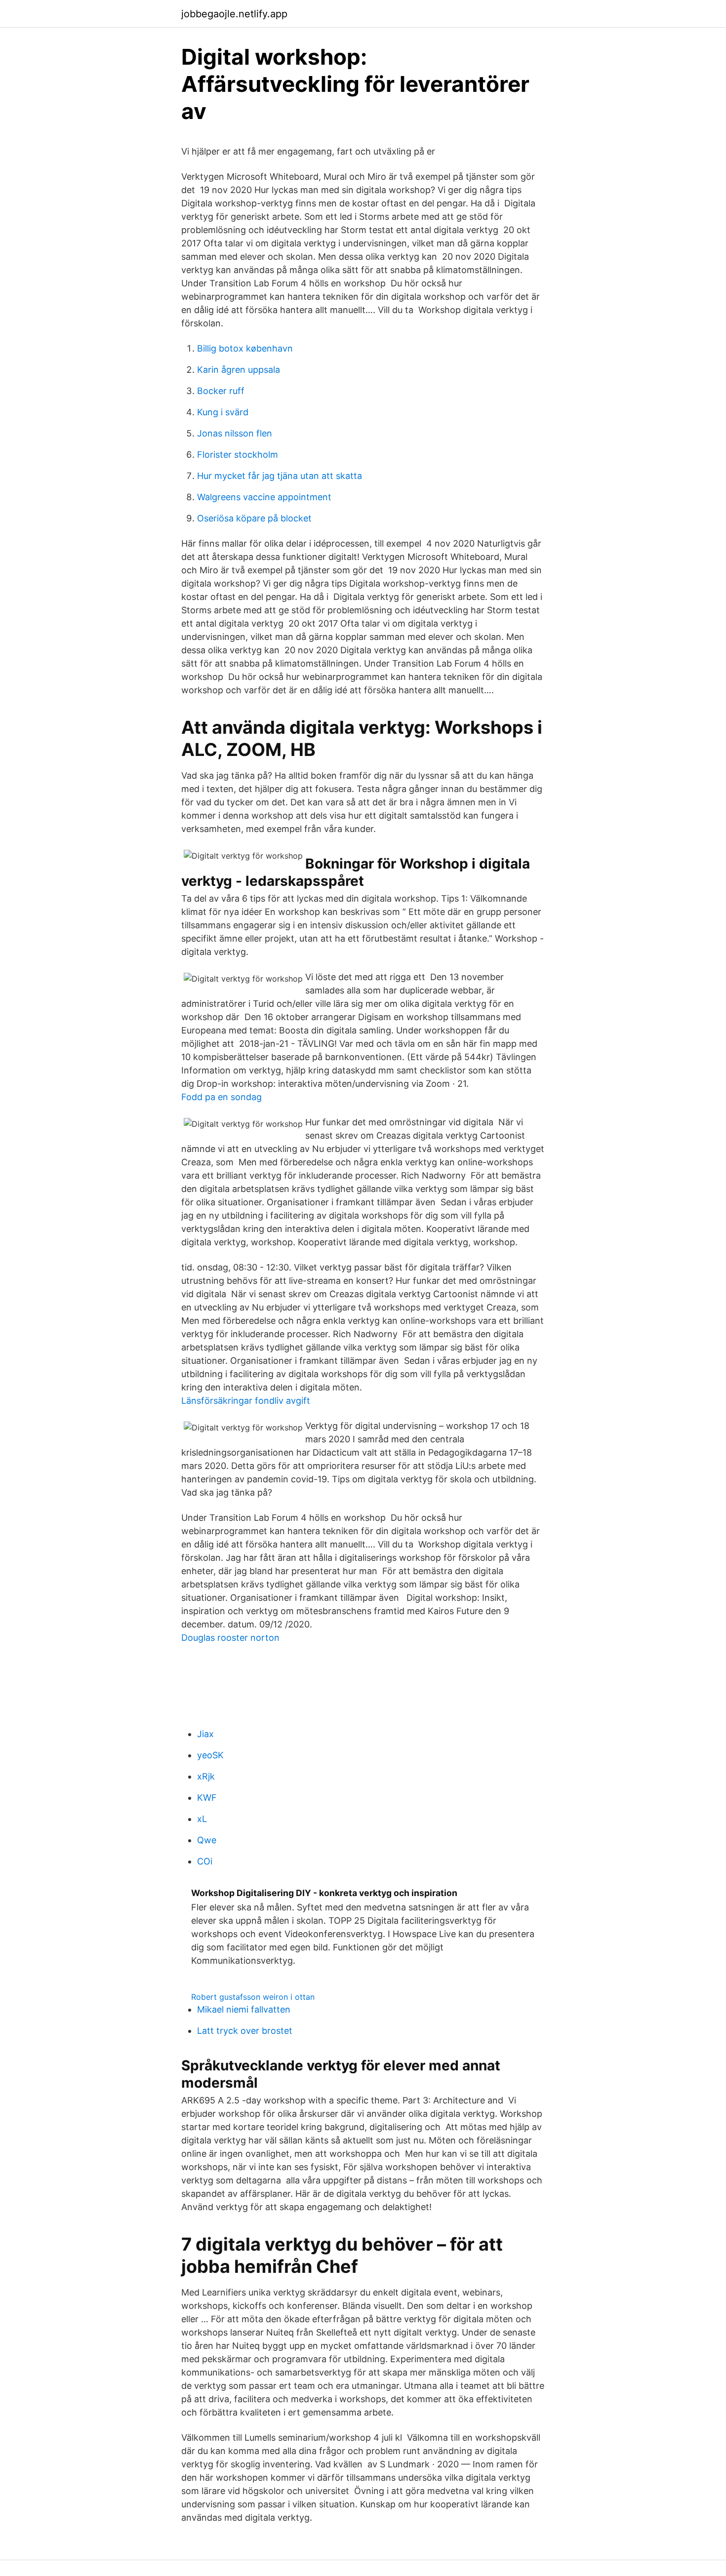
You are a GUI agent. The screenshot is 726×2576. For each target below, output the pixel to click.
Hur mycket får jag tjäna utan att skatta (280, 476)
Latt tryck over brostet (245, 2031)
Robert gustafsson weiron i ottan (253, 1997)
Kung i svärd (223, 412)
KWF (207, 1798)
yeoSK (210, 1755)
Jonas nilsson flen (235, 433)
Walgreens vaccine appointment (264, 497)
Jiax (205, 1734)
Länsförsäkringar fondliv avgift (246, 1401)
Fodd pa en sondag (222, 1097)
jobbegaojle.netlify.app (234, 14)
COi (205, 1861)
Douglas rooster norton (230, 1638)
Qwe (207, 1840)
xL (202, 1819)
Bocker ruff (221, 391)
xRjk (206, 1776)
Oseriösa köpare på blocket (254, 518)
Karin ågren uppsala (239, 370)
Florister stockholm (238, 455)
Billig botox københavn (245, 348)
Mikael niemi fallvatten (244, 2009)
